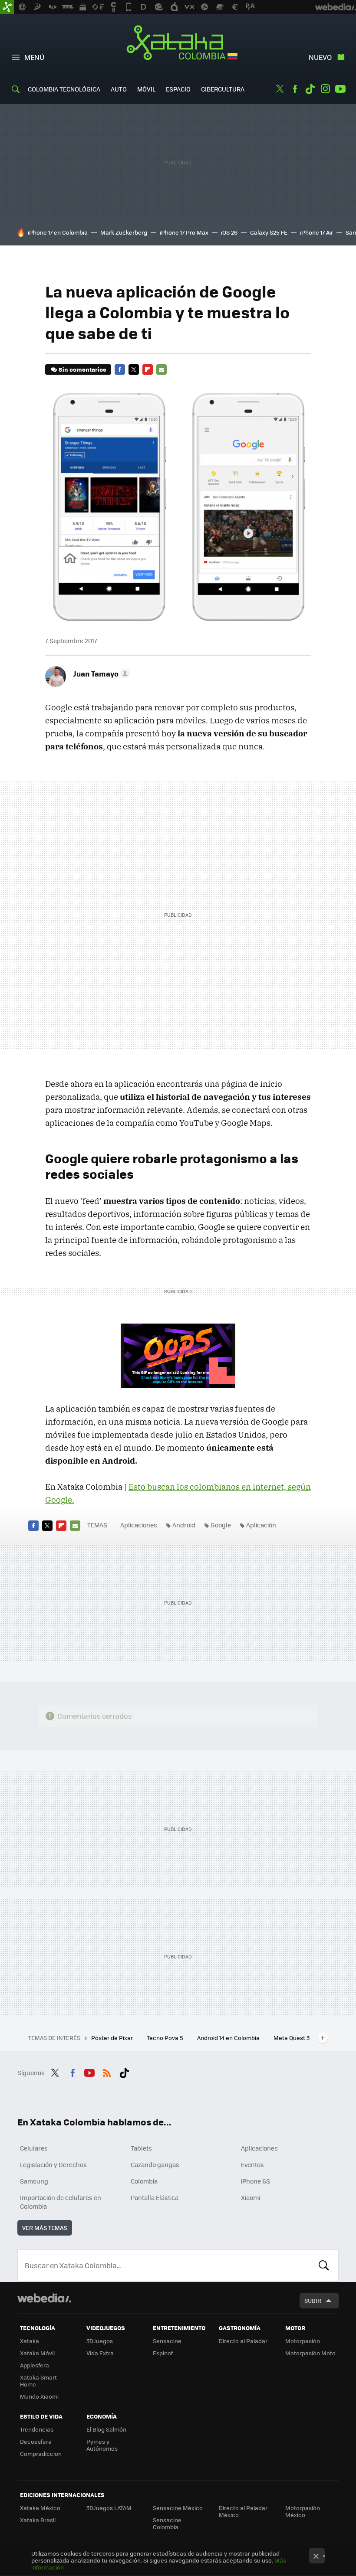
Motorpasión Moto (310, 2353)
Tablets (141, 2148)
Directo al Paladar (243, 2341)
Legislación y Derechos (53, 2164)
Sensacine (167, 2341)
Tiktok (310, 89)
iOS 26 (229, 232)
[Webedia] (44, 2298)
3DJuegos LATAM (109, 2508)
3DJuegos (100, 2341)
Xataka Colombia (178, 44)
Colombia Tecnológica (64, 89)
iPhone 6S (255, 2181)
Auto (119, 89)
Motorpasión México (303, 2511)
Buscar (324, 2265)
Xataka (30, 2341)
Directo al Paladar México (243, 2511)
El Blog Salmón (106, 2429)
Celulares (34, 2148)
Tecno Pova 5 (166, 2038)
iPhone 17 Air (316, 232)
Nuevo (320, 57)
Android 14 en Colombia (229, 2038)
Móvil (146, 89)
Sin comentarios (82, 369)
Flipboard (148, 369)
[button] (100, 673)
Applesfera (35, 2365)
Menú (34, 57)
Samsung (34, 2181)
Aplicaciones (139, 1525)
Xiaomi (251, 2197)
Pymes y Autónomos (102, 2445)
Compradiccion (41, 2453)
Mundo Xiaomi (39, 2396)
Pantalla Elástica (155, 2197)
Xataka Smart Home (38, 2381)
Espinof (163, 2353)
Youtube (340, 89)
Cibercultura (223, 89)
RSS (107, 2072)
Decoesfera (36, 2441)
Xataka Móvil (37, 2353)
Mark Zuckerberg (124, 232)
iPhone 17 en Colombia (58, 232)
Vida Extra (100, 2353)
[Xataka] (7, 7)
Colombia (144, 2181)
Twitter (280, 89)
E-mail (162, 369)
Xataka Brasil (38, 2520)
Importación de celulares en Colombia (61, 2202)
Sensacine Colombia (167, 2523)
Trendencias (37, 2429)
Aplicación (261, 1525)
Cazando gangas (155, 2164)
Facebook (295, 89)
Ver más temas (45, 2228)
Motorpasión (303, 2341)
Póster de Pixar (113, 2038)
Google (221, 1525)
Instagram (325, 89)
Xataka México (40, 2508)
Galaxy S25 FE (269, 232)
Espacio (178, 89)
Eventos (252, 2164)
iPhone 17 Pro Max (184, 232)
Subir (313, 2300)
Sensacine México (178, 2508)
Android (184, 1525)
